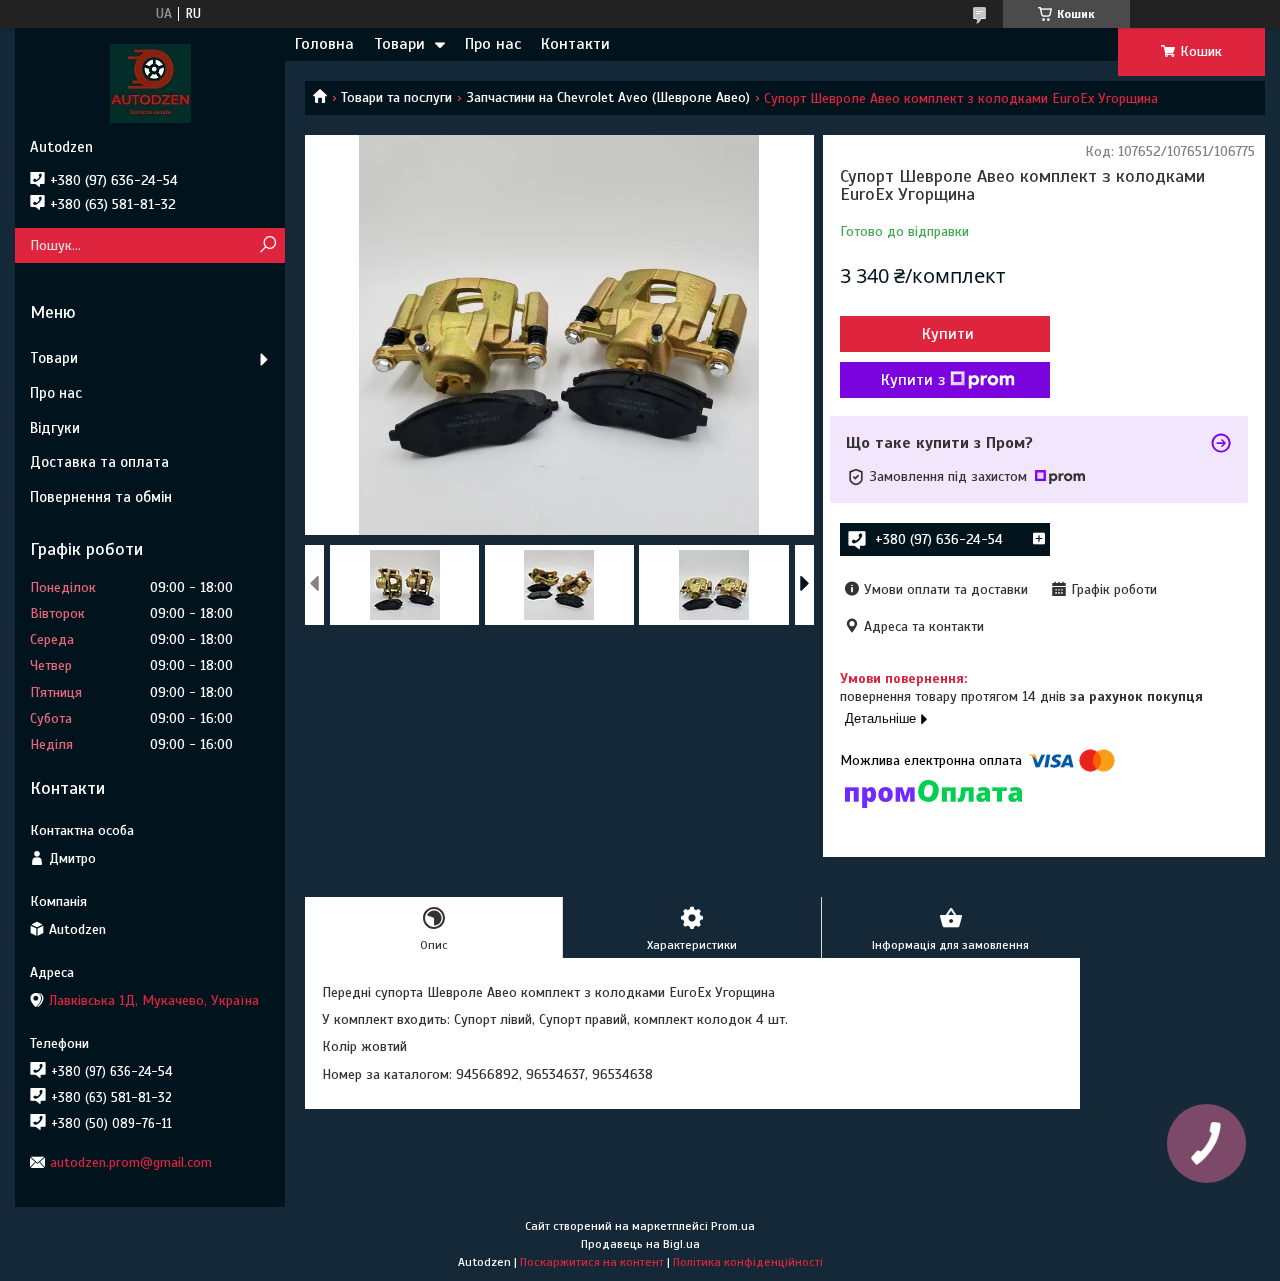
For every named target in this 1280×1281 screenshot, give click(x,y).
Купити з (913, 380)
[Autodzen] (150, 83)
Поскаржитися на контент (592, 1262)
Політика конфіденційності (748, 1262)
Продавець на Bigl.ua (640, 1244)
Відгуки (55, 428)
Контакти (575, 44)
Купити (948, 334)
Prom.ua (733, 1226)
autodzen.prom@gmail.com (131, 1162)
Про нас (493, 44)
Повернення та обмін (101, 497)
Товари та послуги (396, 97)
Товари (399, 44)
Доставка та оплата (99, 462)
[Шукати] (267, 245)
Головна (324, 44)
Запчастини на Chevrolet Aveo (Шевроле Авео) (608, 97)
